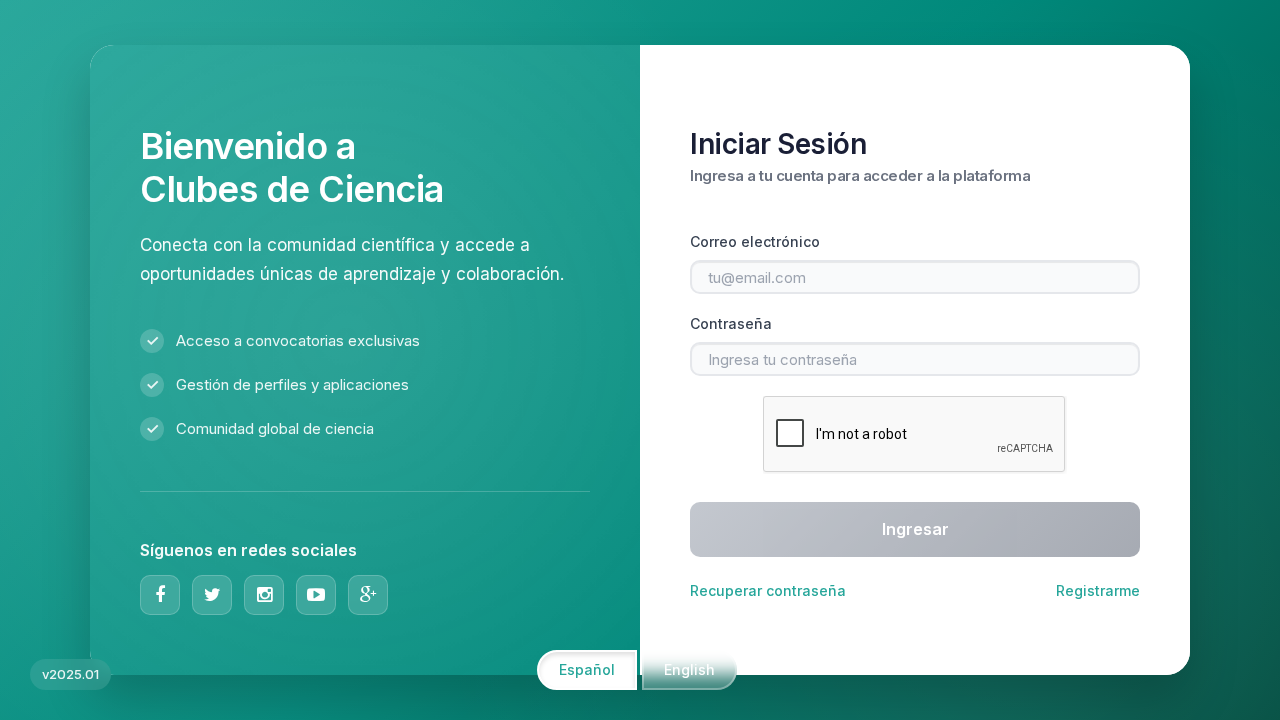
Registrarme (1098, 590)
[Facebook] (160, 595)
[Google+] (368, 595)
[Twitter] (212, 595)
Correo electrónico (755, 241)
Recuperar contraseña (768, 590)
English (689, 669)
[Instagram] (264, 595)
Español (587, 669)
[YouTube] (316, 595)
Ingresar (915, 529)
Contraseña (731, 323)
